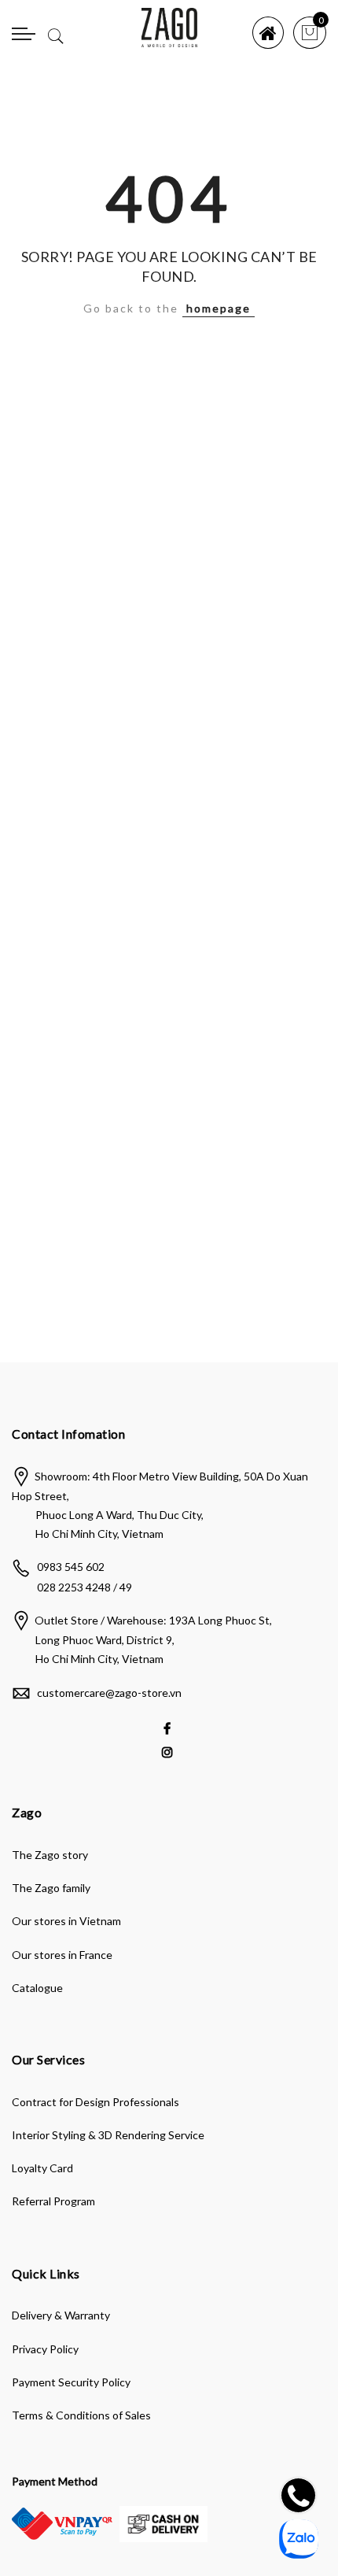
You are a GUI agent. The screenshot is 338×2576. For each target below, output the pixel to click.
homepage (219, 308)
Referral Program (53, 2201)
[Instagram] (169, 1751)
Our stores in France (62, 1955)
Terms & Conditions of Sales (81, 2415)
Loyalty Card (42, 2168)
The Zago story (50, 1855)
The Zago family (51, 1888)
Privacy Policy (45, 2349)
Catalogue (37, 1988)
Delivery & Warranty (61, 2315)
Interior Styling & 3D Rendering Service (108, 2135)
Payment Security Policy (71, 2382)
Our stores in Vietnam (66, 1921)
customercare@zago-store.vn (109, 1693)
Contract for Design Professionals (96, 2102)
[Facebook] (169, 1727)
